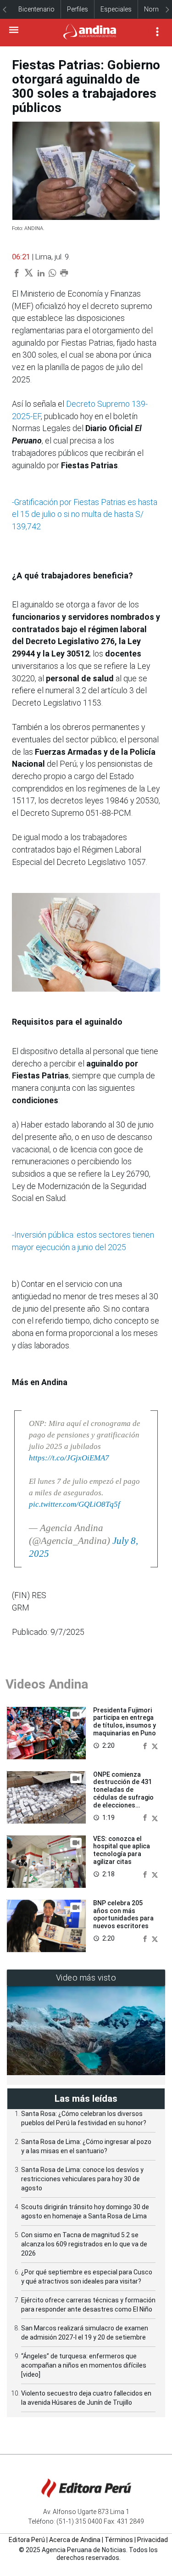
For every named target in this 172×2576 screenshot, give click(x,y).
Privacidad (153, 2540)
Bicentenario (36, 9)
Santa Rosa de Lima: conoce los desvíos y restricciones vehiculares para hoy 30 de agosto (82, 2179)
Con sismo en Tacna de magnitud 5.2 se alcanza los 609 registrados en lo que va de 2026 (84, 2244)
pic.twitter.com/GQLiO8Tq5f (75, 1504)
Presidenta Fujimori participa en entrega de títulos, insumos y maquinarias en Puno (125, 1722)
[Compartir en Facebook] (146, 1745)
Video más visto (86, 1978)
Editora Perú (27, 2540)
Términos (119, 2540)
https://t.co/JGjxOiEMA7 (69, 1458)
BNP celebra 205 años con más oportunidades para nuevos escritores (123, 1914)
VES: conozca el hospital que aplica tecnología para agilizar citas (122, 1850)
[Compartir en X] (155, 1745)
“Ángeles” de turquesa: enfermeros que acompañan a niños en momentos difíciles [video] (84, 2365)
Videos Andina (47, 1684)
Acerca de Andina (75, 2540)
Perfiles (78, 9)
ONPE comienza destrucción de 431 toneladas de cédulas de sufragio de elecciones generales (123, 1794)
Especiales (116, 9)
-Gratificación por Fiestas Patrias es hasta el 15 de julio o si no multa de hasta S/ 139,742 (85, 514)
